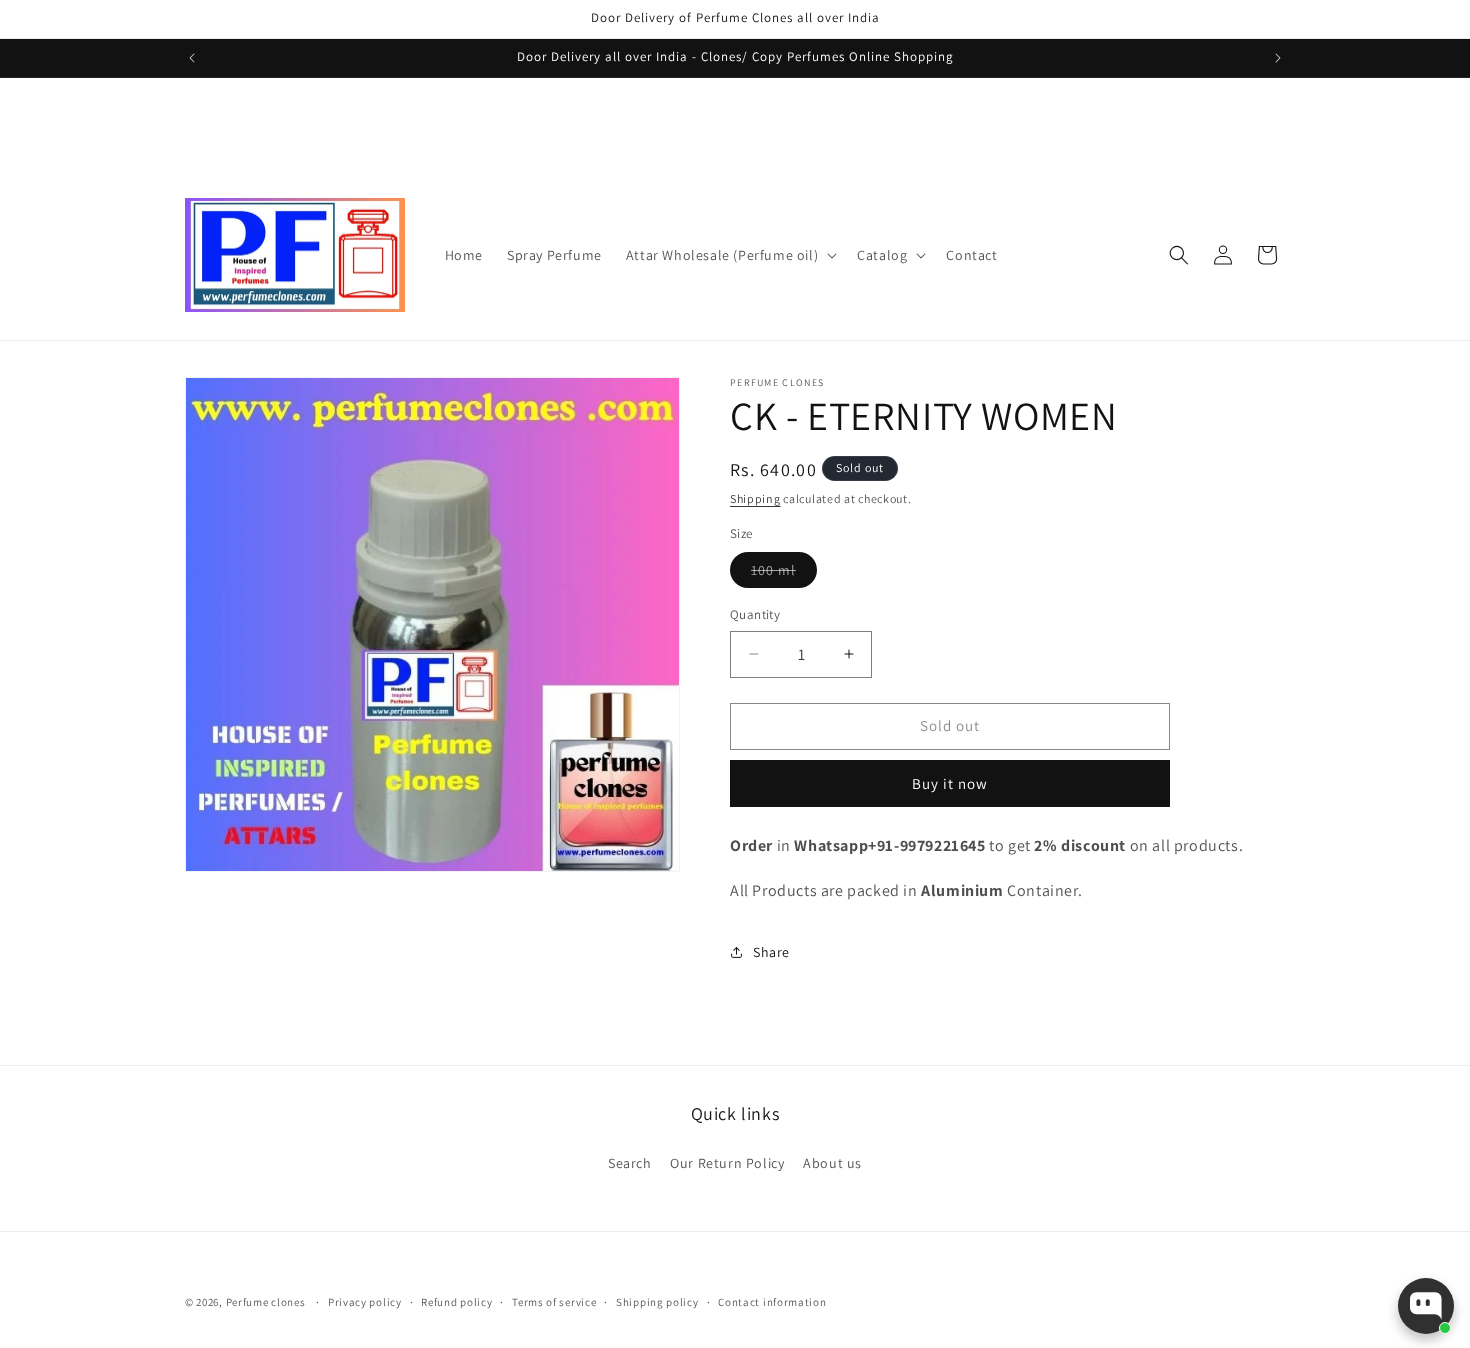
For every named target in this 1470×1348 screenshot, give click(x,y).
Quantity (755, 614)
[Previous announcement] (192, 58)
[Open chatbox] (1426, 1306)
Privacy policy (365, 1302)
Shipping (755, 498)
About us (832, 1163)
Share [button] (771, 952)
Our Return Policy (727, 1163)
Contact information (772, 1302)
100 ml (784, 574)
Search (630, 1163)
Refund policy (456, 1302)
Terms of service (554, 1302)
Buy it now (950, 783)
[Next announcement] (1278, 58)
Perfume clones (266, 1302)
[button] (729, 255)
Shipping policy (657, 1302)
